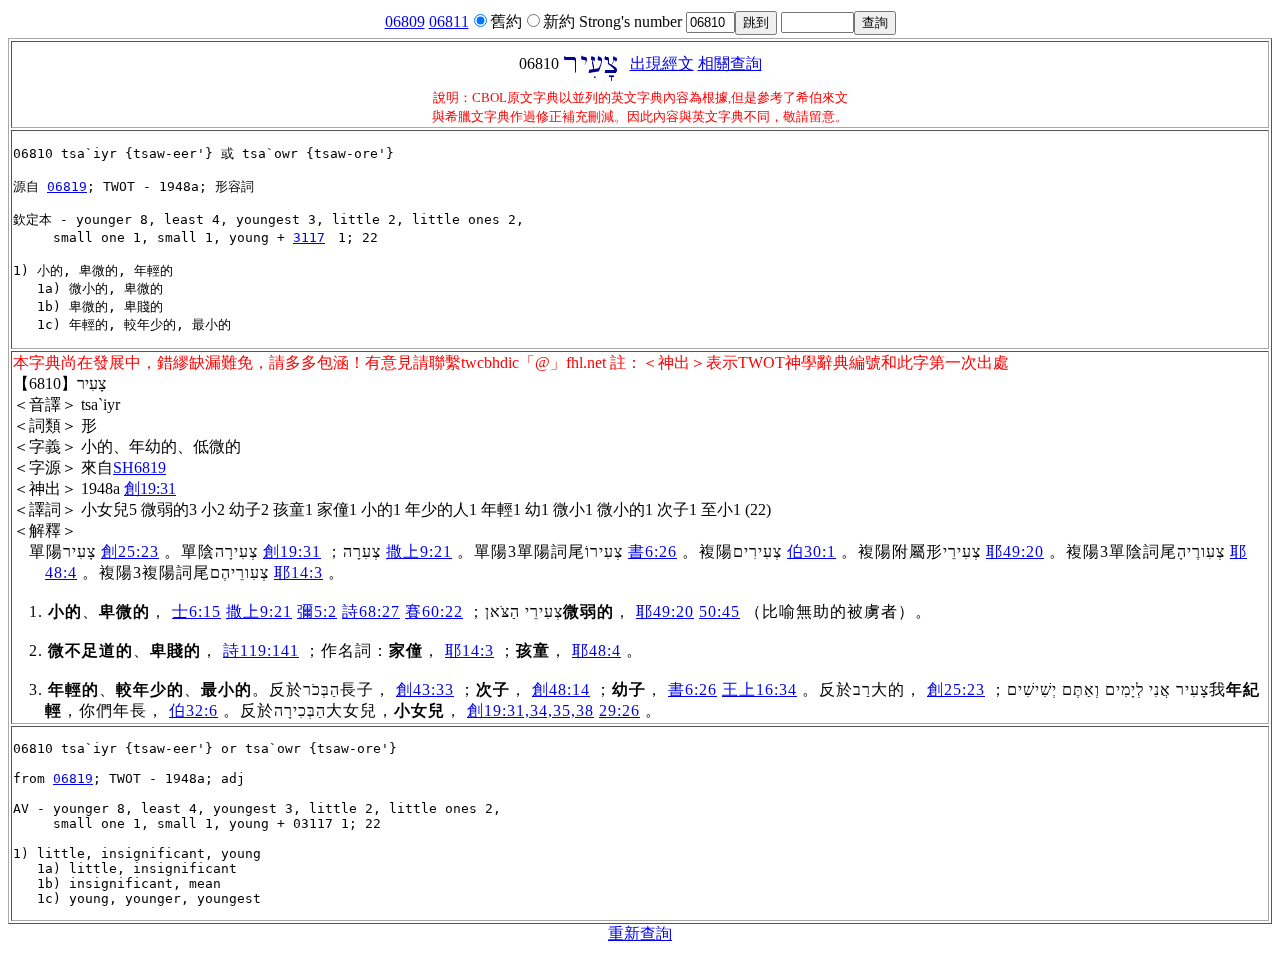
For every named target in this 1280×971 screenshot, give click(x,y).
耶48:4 (596, 650)
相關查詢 (730, 63)
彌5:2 (317, 611)
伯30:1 (811, 551)
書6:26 (652, 551)
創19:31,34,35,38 (530, 710)
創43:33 (425, 689)
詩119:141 (261, 650)
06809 (405, 21)
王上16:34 (759, 689)
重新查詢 (640, 933)
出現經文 (662, 63)
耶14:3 (298, 572)
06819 (67, 186)
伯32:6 (193, 710)
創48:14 (561, 689)
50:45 (719, 611)
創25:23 (130, 551)
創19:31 (150, 488)
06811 (449, 21)
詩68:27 (371, 611)
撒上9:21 (419, 551)
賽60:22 (434, 611)
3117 (309, 237)
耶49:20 (1015, 551)
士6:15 (196, 611)
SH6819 (139, 467)
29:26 (619, 710)
